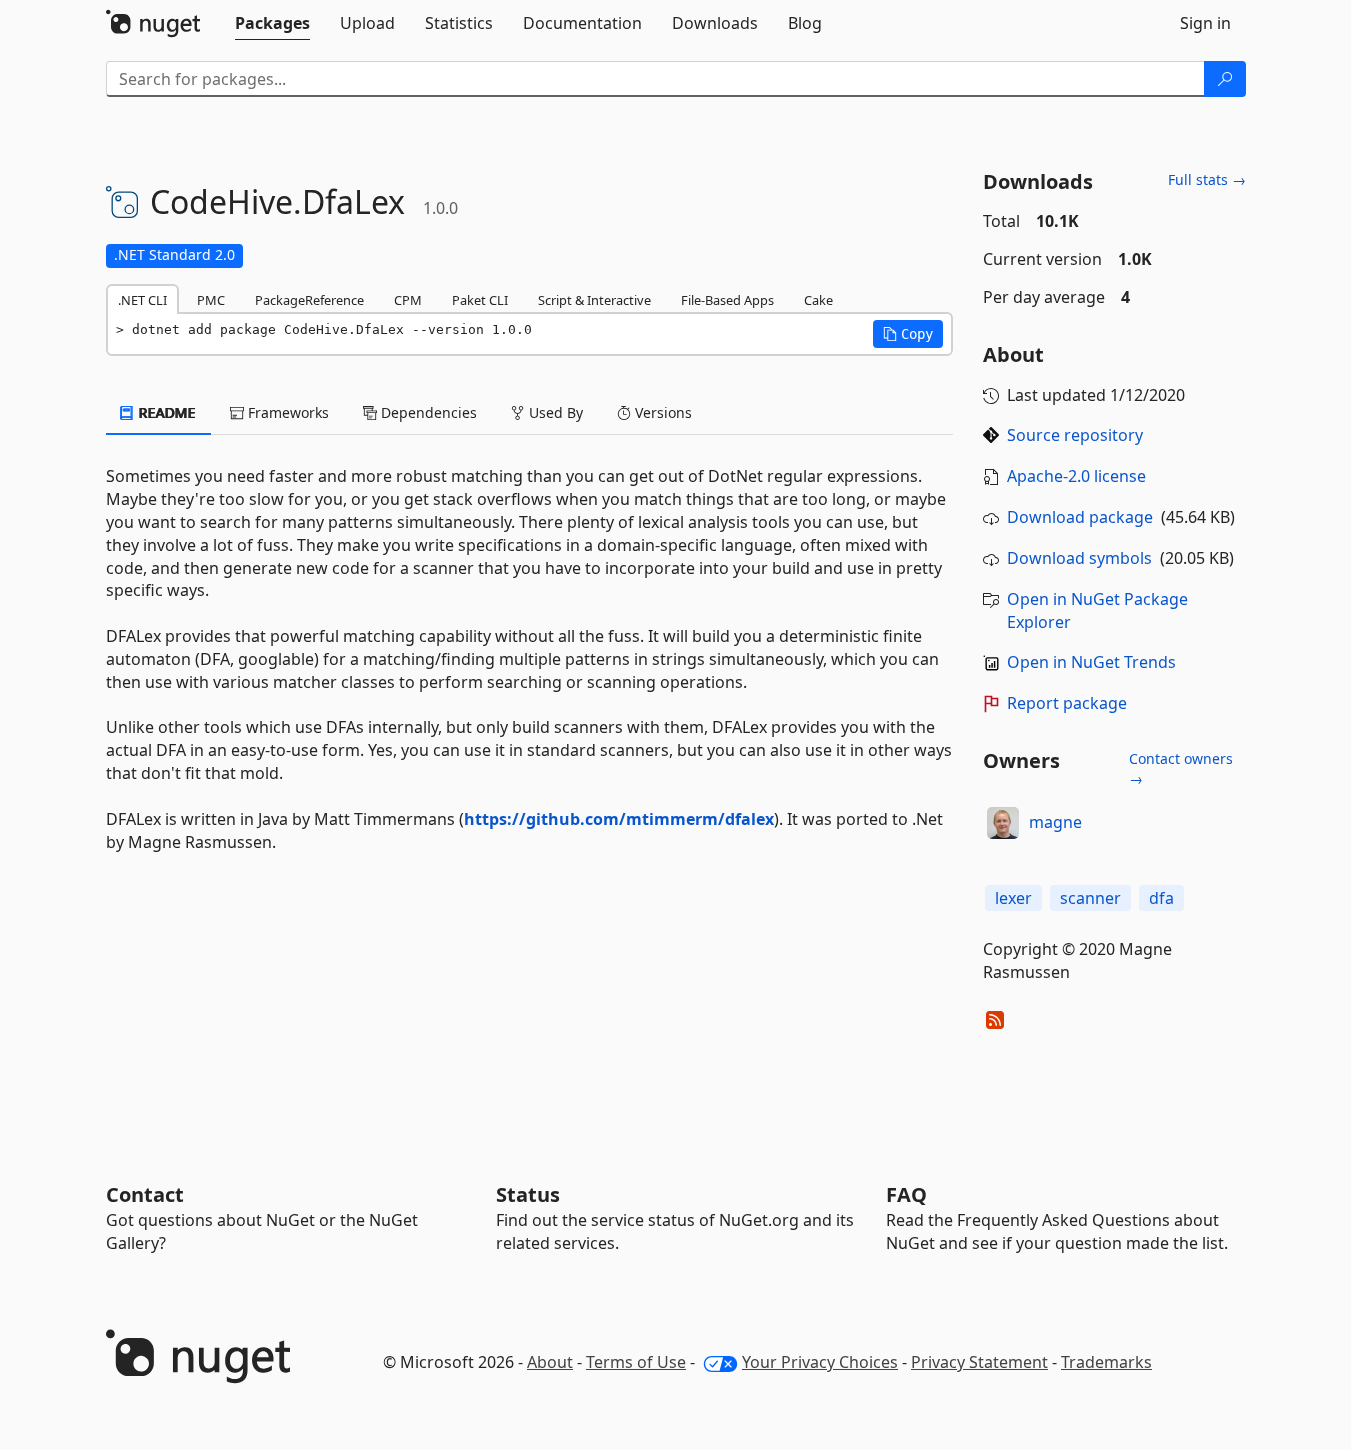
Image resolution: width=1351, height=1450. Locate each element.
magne (1055, 822)
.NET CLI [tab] (142, 300)
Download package (1080, 517)
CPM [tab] (408, 300)
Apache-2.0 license (1076, 476)
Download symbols (1079, 558)
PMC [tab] (211, 300)
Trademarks (1106, 1362)
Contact (145, 1194)
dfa (1161, 898)
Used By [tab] (554, 412)
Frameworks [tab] (286, 412)
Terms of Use (636, 1362)
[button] (908, 334)
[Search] (1225, 79)
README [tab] (165, 412)
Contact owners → (1181, 768)
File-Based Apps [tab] (727, 300)
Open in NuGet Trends (1091, 662)
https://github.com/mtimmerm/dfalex (619, 819)
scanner (1090, 898)
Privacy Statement (979, 1362)
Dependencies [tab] (427, 412)
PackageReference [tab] (309, 300)
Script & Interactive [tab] (594, 300)
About (550, 1362)
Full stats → (1207, 179)
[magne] (1003, 823)
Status (528, 1194)
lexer (1013, 898)
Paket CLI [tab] (480, 300)
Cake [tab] (818, 300)
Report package (1067, 703)
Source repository (1075, 435)
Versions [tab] (661, 412)
